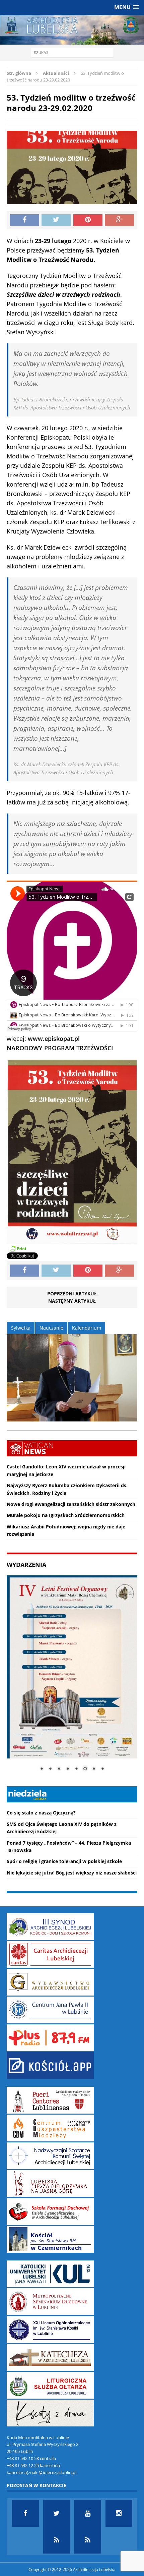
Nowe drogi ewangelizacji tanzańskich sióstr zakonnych (71, 1504)
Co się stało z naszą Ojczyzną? (41, 1813)
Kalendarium (87, 1328)
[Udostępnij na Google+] (119, 220)
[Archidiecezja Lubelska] (72, 30)
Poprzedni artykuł (72, 1294)
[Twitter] (57, 2513)
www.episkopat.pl (54, 1039)
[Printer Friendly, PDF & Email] (18, 1248)
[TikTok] (57, 2540)
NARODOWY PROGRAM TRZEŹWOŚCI (60, 1048)
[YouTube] (88, 2513)
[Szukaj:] (72, 52)
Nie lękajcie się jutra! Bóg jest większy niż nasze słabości (72, 1873)
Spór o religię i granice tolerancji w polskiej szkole (64, 1861)
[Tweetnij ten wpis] (56, 220)
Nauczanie (51, 1328)
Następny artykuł (72, 1301)
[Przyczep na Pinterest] (88, 220)
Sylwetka (21, 1328)
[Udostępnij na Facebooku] (25, 220)
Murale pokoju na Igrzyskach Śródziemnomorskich (66, 1515)
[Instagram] (119, 2513)
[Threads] (88, 2540)
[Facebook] (25, 2513)
